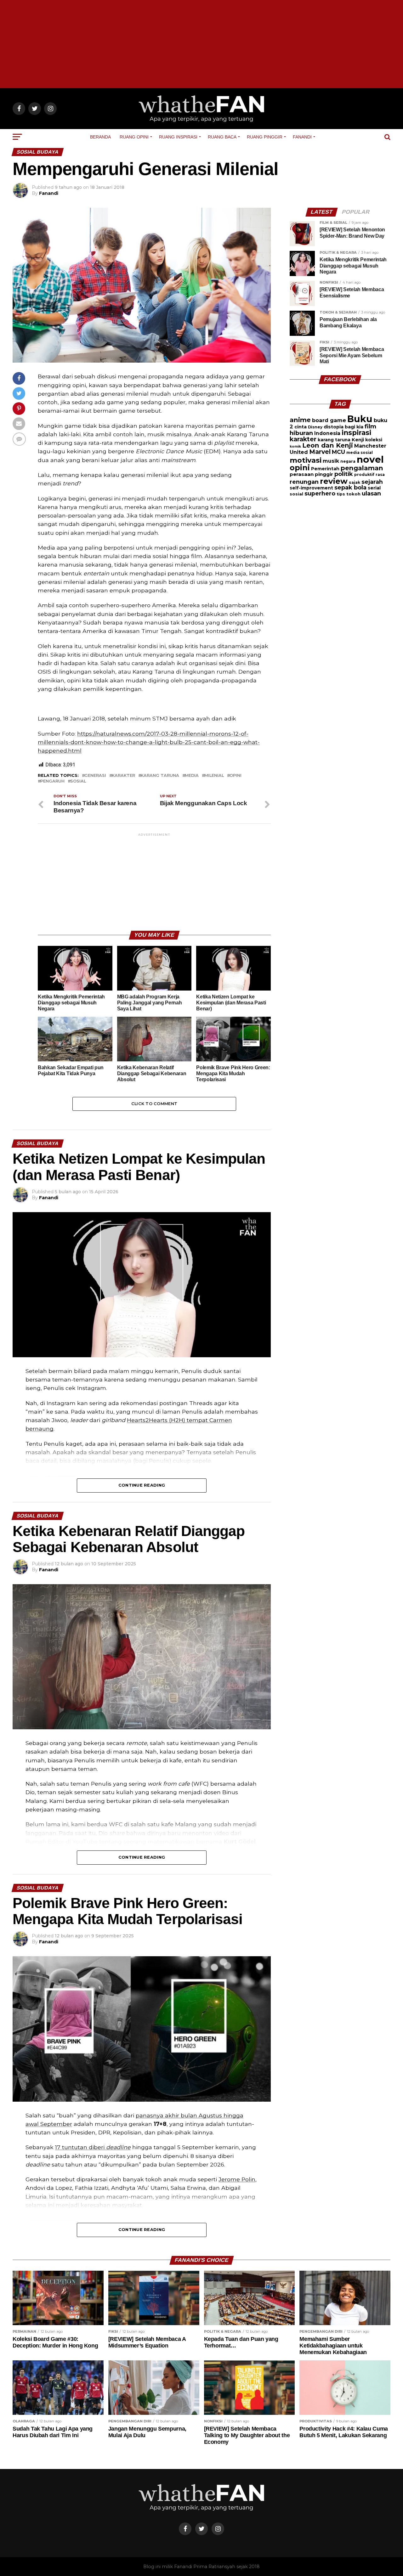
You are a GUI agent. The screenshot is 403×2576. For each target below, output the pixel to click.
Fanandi (302, 137)
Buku (360, 419)
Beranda (100, 137)
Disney (315, 427)
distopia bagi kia (343, 427)
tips (341, 494)
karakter (123, 776)
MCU (338, 452)
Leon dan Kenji (328, 445)
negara (348, 461)
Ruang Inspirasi (178, 137)
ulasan (371, 493)
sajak (355, 482)
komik (295, 446)
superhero (320, 493)
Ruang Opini (134, 137)
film (370, 426)
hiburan (301, 433)
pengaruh (52, 781)
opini (236, 776)
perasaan (302, 474)
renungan (304, 482)
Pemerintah (325, 469)
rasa (380, 475)
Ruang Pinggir (265, 137)
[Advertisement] (201, 44)
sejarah (372, 482)
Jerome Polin (237, 2179)
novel (370, 459)
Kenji (358, 440)
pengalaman (362, 468)
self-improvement (311, 488)
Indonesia (327, 433)
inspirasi (356, 432)
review (334, 481)
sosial (78, 781)
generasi (95, 776)
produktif (364, 475)
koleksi (374, 440)
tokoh (353, 494)
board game (329, 420)
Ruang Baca (222, 137)
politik (344, 474)
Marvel (320, 452)
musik (331, 461)
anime (300, 420)
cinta (301, 427)
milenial (214, 776)
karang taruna (160, 776)
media (192, 776)
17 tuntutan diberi (93, 2147)
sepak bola (350, 488)
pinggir (324, 474)
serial (374, 488)
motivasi (306, 460)
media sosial (360, 452)
